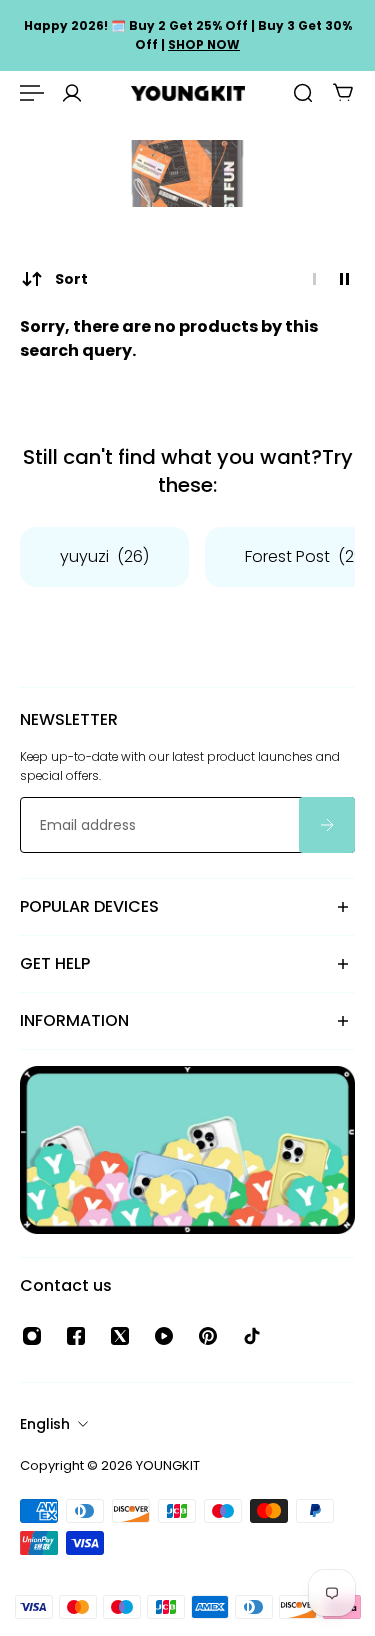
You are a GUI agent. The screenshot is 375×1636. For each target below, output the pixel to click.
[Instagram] (32, 1336)
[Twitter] (120, 1336)
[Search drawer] (303, 93)
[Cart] (343, 93)
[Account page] (72, 93)
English (45, 1424)
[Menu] (32, 93)
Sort (71, 279)
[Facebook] (76, 1336)
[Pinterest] (208, 1336)
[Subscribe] (327, 826)
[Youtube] (164, 1336)
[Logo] (188, 93)
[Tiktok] (252, 1336)
